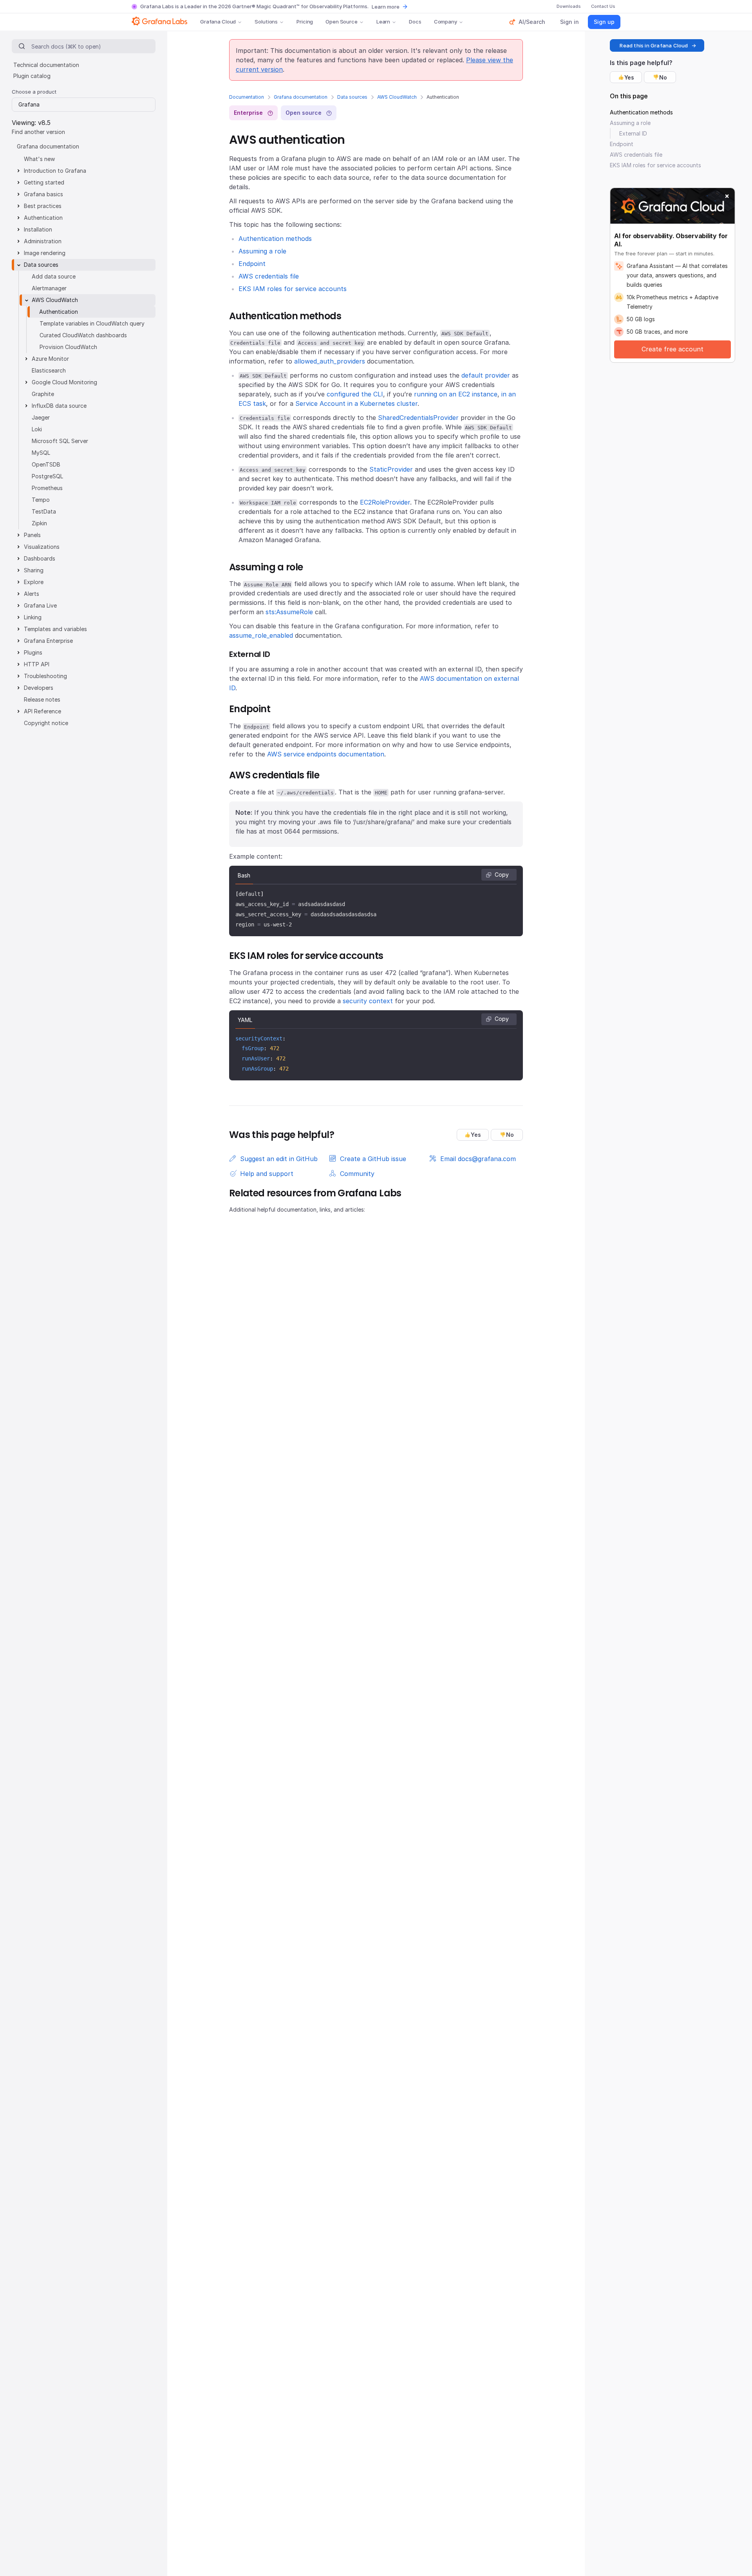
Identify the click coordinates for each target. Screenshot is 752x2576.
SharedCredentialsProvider (418, 418)
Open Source (342, 22)
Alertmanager (49, 288)
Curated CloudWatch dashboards (83, 335)
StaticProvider (391, 469)
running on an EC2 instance (456, 394)
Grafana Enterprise (48, 641)
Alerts (32, 594)
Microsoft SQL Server (60, 441)
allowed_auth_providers (330, 361)
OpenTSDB (46, 464)
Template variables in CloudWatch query (92, 323)
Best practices (43, 206)
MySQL (41, 453)
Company (446, 22)
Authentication (43, 218)
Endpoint (252, 264)
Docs (415, 22)
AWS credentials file (269, 276)
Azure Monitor (50, 359)
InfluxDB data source (59, 406)
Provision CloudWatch (68, 347)
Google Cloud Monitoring (64, 382)
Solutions (266, 22)
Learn (383, 22)
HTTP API (37, 664)
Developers (39, 688)
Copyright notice (46, 723)
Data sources (352, 97)
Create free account (672, 349)
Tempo (41, 500)
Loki (37, 429)
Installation (38, 229)
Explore (34, 582)
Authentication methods (275, 239)
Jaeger (41, 417)
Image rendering (45, 253)
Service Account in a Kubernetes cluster (356, 403)
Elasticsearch (49, 370)
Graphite (43, 394)
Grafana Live (40, 605)
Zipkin (39, 523)
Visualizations (42, 547)
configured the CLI (355, 394)
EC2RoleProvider (385, 502)
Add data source (54, 276)
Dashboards (40, 558)
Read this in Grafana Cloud (654, 45)
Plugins (33, 652)
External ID (633, 133)
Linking (33, 617)
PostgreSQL (47, 476)
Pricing (305, 22)
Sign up (604, 22)
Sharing (34, 570)
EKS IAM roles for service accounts (293, 289)
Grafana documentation (301, 97)
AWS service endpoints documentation (326, 754)
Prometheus (47, 488)
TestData (44, 511)
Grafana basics (43, 194)
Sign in (569, 22)
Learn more (386, 7)
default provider (486, 375)
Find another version (38, 132)
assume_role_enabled (261, 635)
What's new (39, 159)
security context (368, 1001)
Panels (32, 535)
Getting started (44, 182)
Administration (43, 241)
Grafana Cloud (218, 22)
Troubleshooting (45, 676)
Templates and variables (55, 629)
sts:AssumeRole (289, 612)
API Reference (42, 711)
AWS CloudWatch (397, 97)
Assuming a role (262, 251)
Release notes (42, 699)
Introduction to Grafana (55, 171)
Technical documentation (46, 65)
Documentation (247, 97)
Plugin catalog (32, 76)
